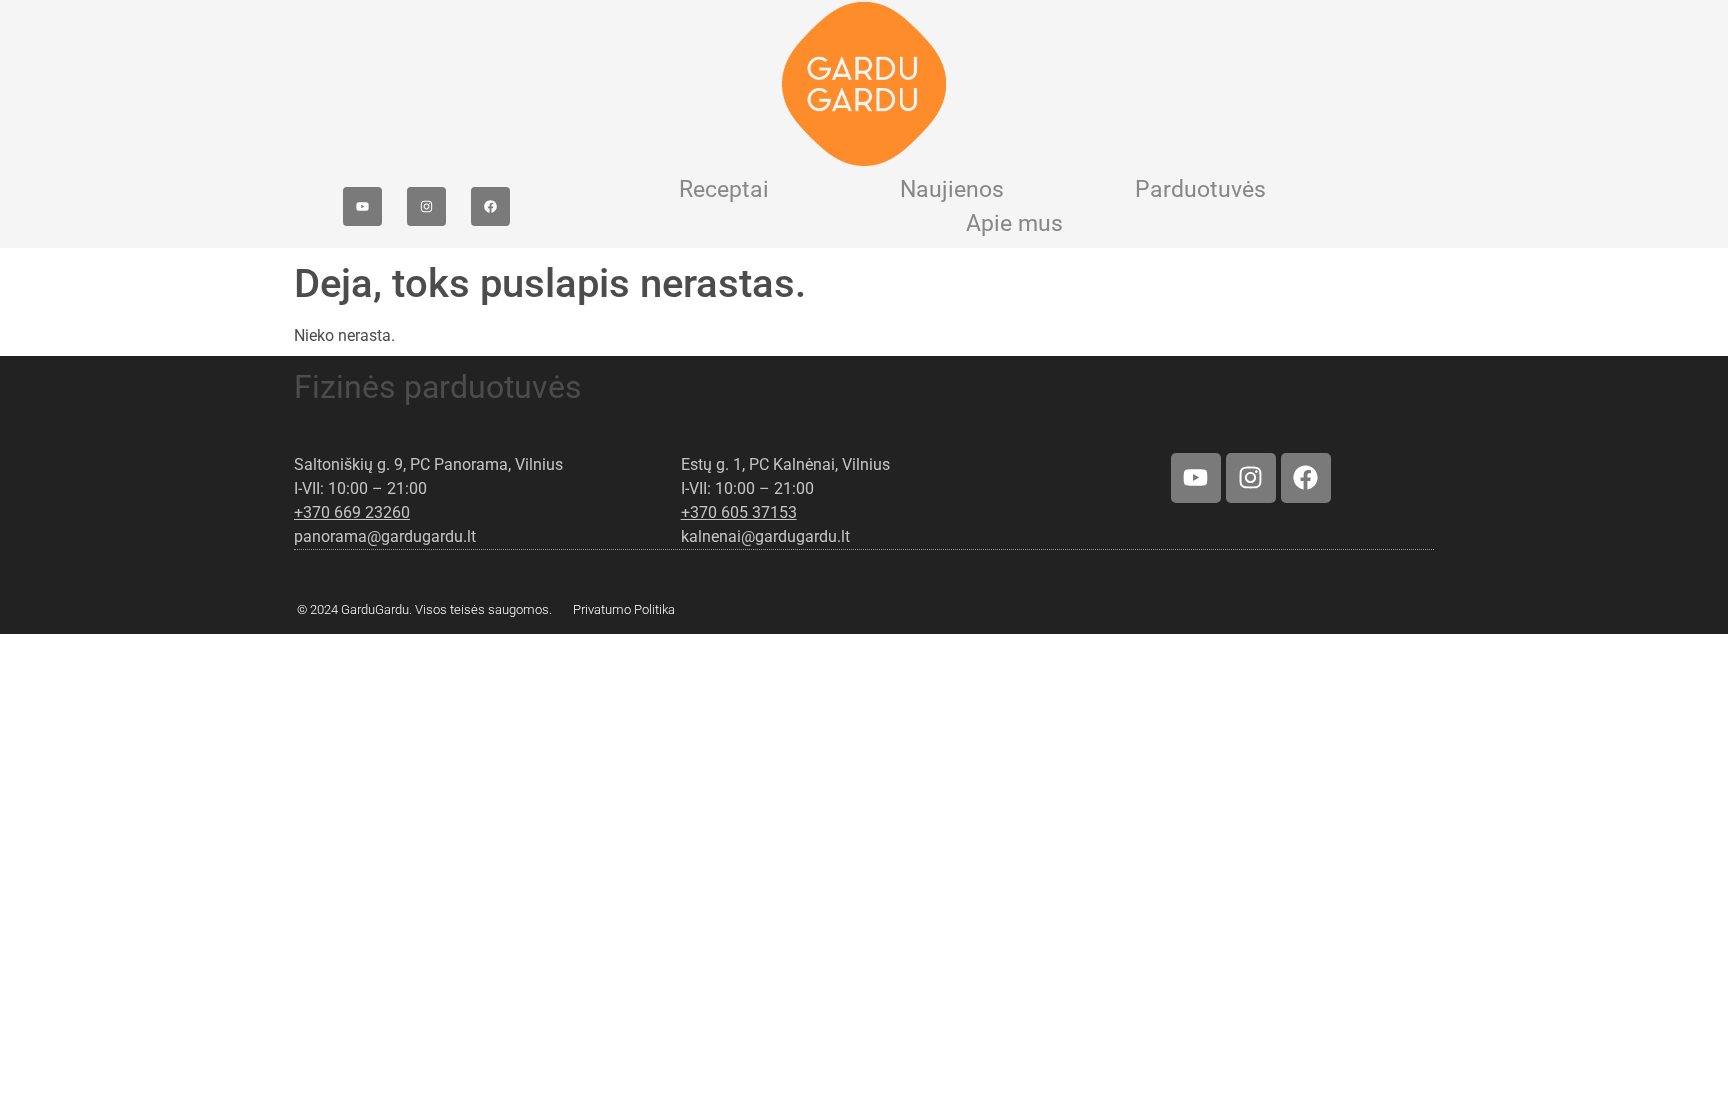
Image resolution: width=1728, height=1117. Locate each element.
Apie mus (1014, 223)
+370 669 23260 (352, 512)
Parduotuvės (1200, 189)
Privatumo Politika (624, 609)
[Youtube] (362, 206)
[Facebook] (490, 206)
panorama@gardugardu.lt (385, 536)
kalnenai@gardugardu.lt (765, 536)
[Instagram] (426, 206)
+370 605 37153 (739, 512)
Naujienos (952, 189)
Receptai (724, 189)
